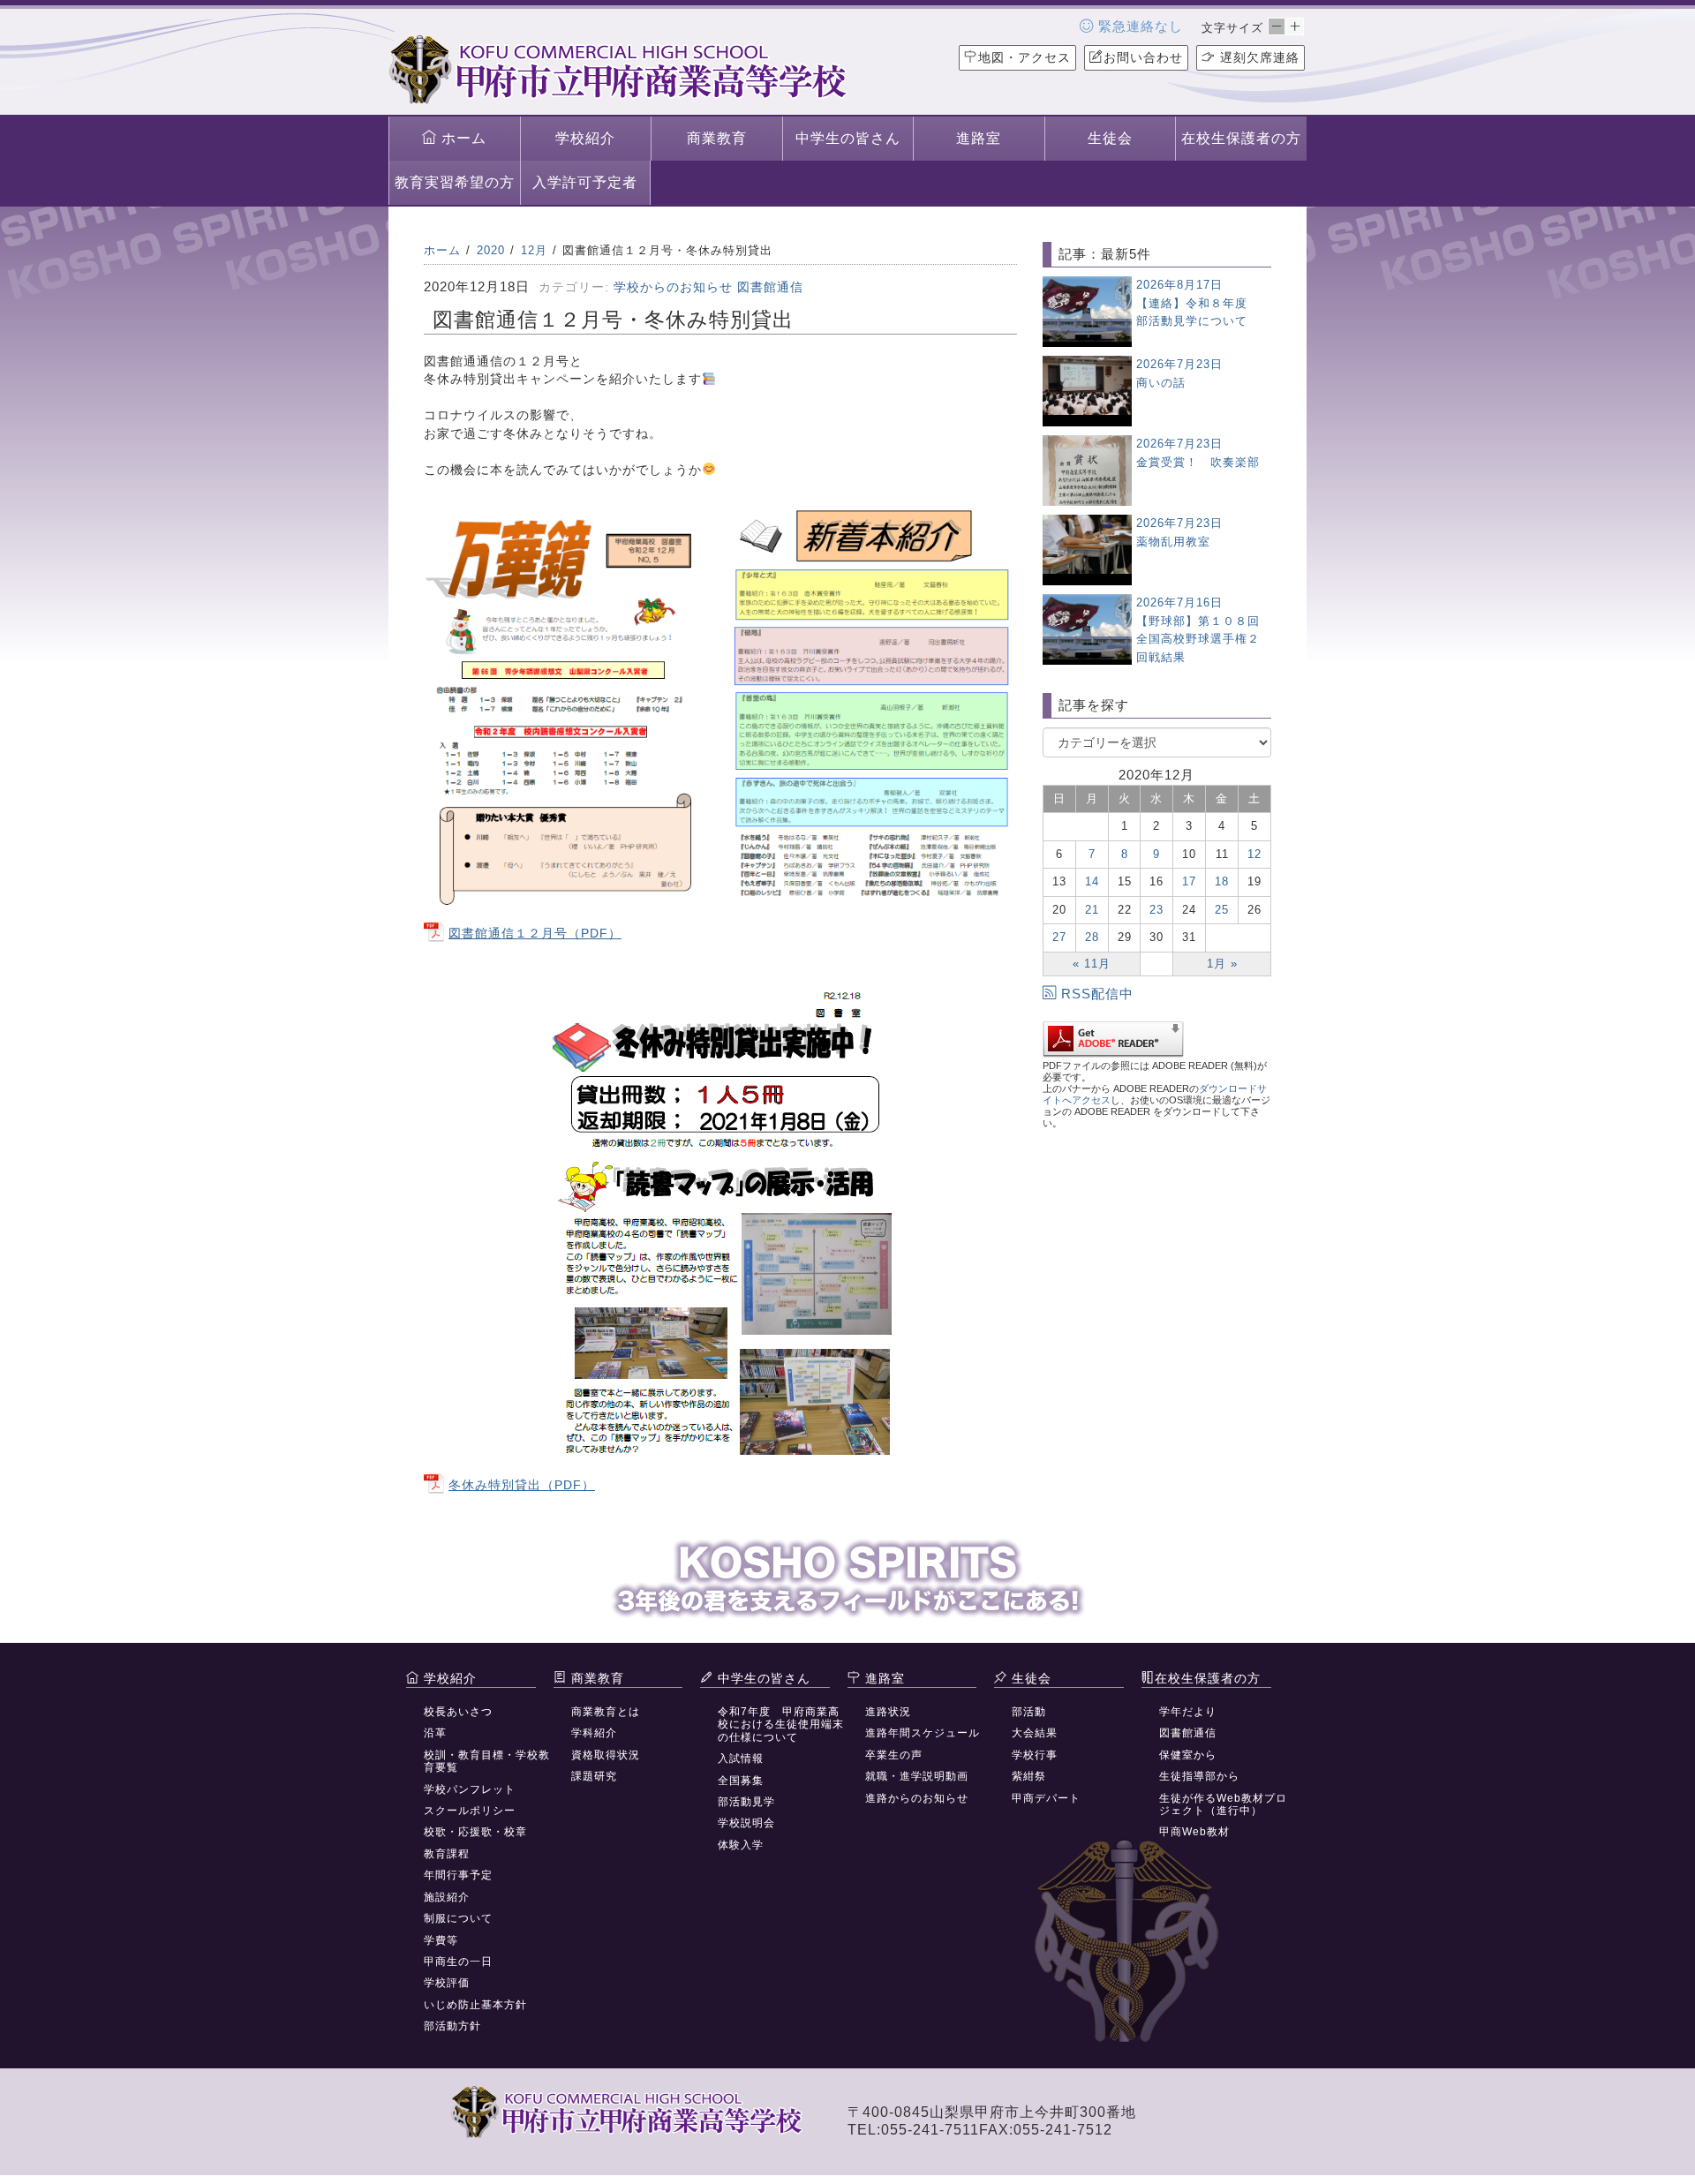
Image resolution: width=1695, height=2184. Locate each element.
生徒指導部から (1199, 1776)
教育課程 (447, 1854)
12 (1254, 854)
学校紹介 (585, 138)
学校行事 (1035, 1755)
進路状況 (888, 1712)
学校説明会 (746, 1823)
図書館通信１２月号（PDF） (535, 933)
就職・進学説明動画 (917, 1776)
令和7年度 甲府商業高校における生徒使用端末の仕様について (781, 1725)
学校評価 (447, 1983)
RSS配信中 (1097, 994)
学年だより (1188, 1712)
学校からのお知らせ (673, 287)
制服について (458, 1918)
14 (1092, 881)
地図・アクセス (1025, 57)
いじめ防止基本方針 (475, 2005)
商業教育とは (606, 1712)
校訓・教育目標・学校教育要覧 (487, 1761)
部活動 (1029, 1712)
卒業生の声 (894, 1755)
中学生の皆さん (848, 138)
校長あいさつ (458, 1712)
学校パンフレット (470, 1789)
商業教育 (717, 138)
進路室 (979, 138)
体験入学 (741, 1845)
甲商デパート (1046, 1798)
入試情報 (741, 1758)
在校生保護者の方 (1241, 138)
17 (1189, 881)
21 (1092, 910)
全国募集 (741, 1781)
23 (1156, 910)
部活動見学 (746, 1802)
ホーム (462, 138)
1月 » (1222, 964)
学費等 (441, 1940)
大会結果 (1035, 1733)
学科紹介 (594, 1733)
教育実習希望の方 (455, 182)
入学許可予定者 (585, 182)
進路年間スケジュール (923, 1733)
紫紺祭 (1029, 1776)
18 (1222, 881)
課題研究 (594, 1776)
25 (1222, 910)
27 (1059, 937)
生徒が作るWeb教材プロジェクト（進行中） (1223, 1804)
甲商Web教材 (1194, 1832)
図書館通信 (770, 287)
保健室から (1188, 1755)
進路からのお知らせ (917, 1798)
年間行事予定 (458, 1875)
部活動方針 (452, 2026)
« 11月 (1092, 964)
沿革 (435, 1733)
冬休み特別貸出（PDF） (522, 1485)
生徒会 (1110, 138)
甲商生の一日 (458, 1962)
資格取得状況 (606, 1755)
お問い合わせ (1143, 57)
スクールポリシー (470, 1811)
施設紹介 (447, 1897)
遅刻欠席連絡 (1258, 57)
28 (1092, 937)
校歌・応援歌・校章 (475, 1832)
